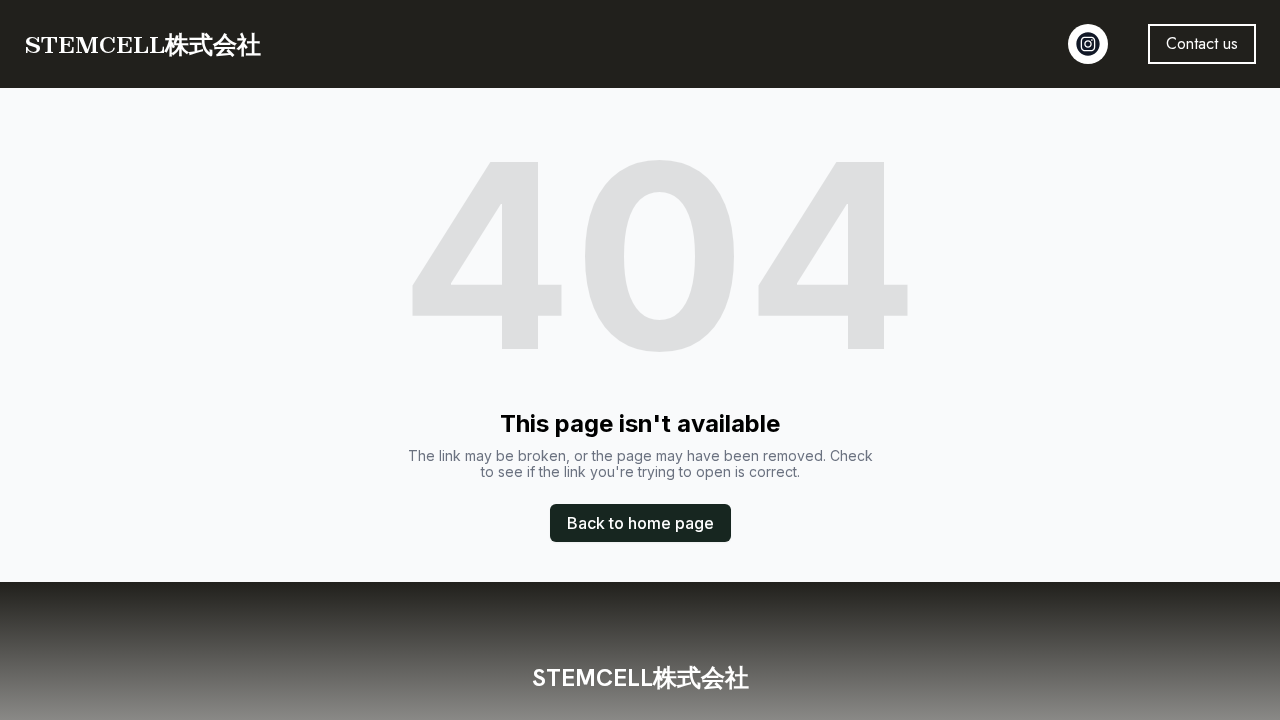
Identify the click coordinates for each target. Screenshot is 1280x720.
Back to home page (640, 523)
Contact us (1202, 43)
